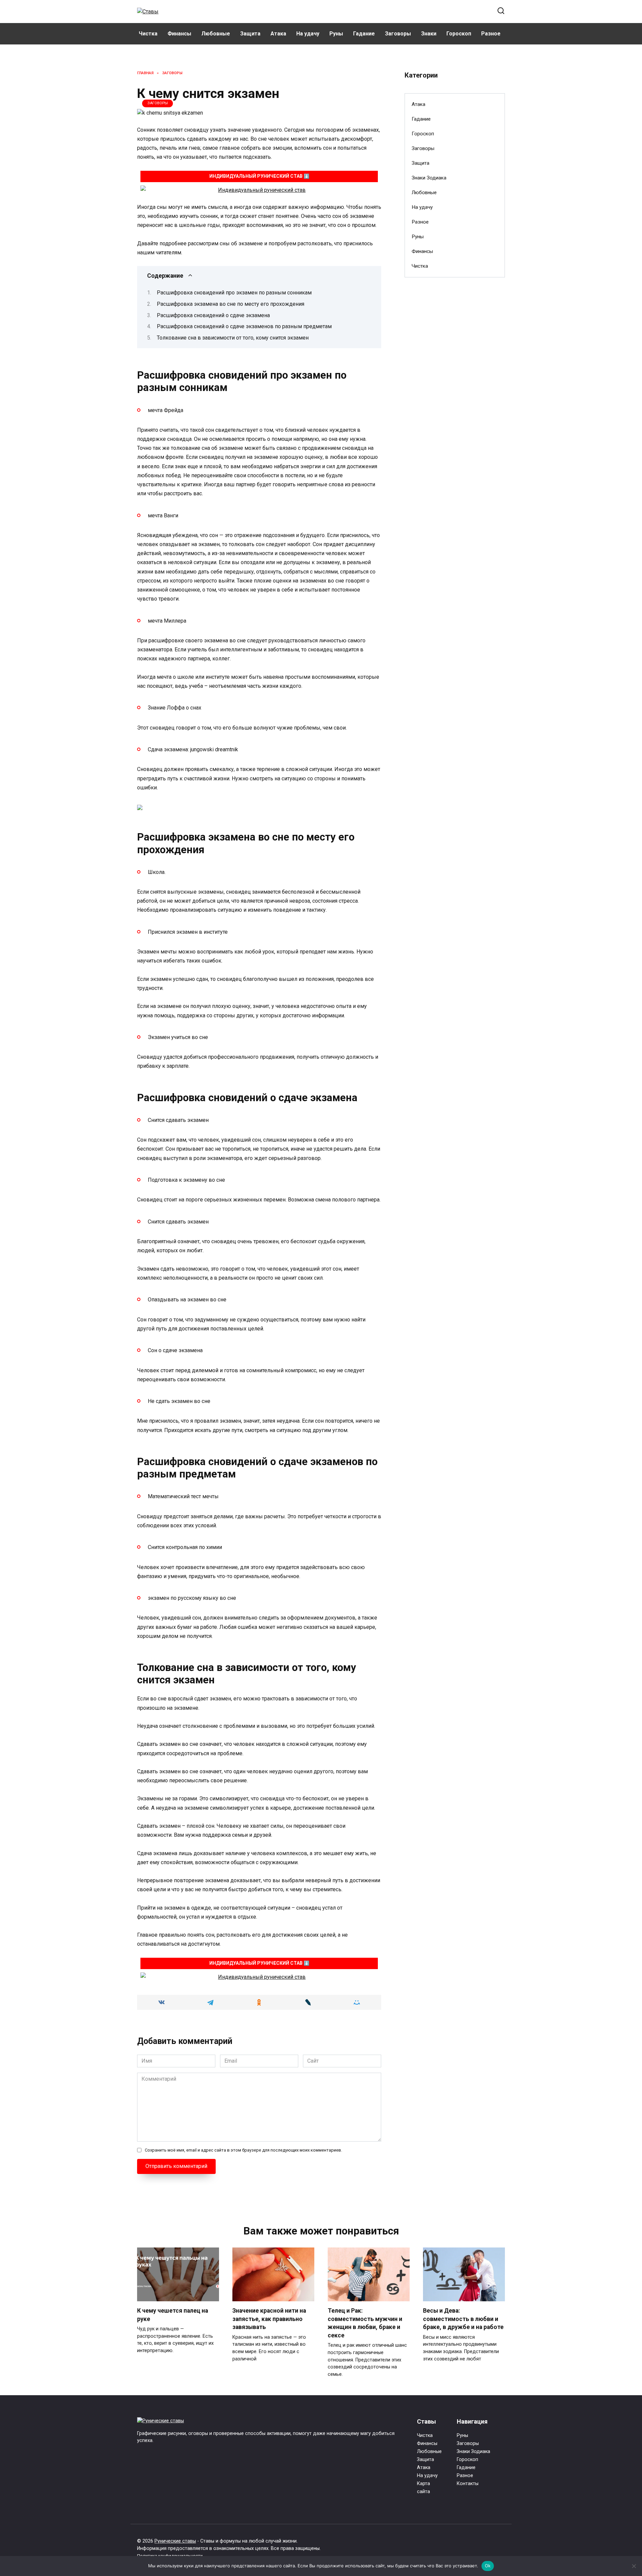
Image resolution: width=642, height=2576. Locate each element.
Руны (336, 34)
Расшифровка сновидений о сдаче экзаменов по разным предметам (244, 326)
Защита (250, 34)
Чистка (148, 34)
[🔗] (259, 190)
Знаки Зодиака (429, 178)
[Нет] (634, 2566)
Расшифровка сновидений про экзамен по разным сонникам (234, 293)
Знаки (429, 34)
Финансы (179, 34)
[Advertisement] (455, 391)
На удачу (308, 34)
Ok (488, 2566)
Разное (491, 34)
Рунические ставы (175, 2541)
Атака (278, 34)
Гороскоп (459, 34)
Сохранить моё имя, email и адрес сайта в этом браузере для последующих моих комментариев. (243, 2150)
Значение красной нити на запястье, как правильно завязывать (269, 2319)
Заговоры (398, 34)
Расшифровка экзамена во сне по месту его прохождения (231, 304)
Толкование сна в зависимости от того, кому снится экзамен (233, 338)
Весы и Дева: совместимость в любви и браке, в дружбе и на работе (463, 2319)
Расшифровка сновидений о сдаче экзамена (213, 315)
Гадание (364, 34)
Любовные (216, 34)
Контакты (468, 2484)
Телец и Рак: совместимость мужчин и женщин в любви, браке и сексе (365, 2323)
